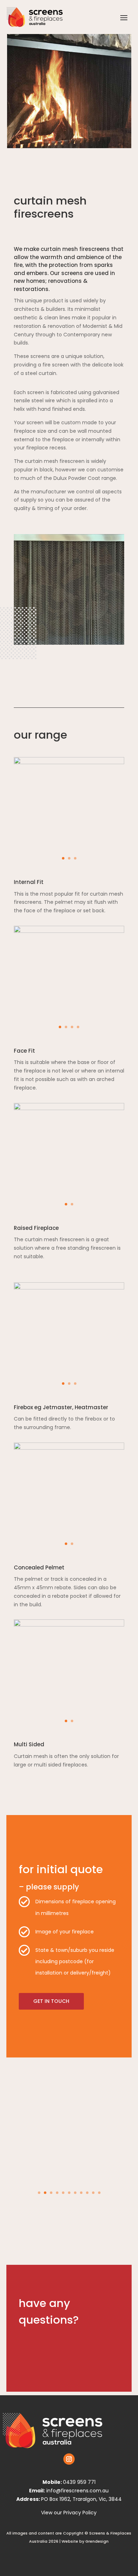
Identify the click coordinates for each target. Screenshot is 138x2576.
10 (93, 2193)
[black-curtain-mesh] (69, 1288)
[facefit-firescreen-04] (69, 931)
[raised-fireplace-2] (69, 1108)
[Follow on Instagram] (69, 2459)
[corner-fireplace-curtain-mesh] (69, 1625)
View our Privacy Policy (69, 2513)
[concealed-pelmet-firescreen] (69, 1448)
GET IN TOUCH (51, 2001)
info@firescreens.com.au (77, 2491)
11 (99, 2193)
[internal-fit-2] (69, 762)
